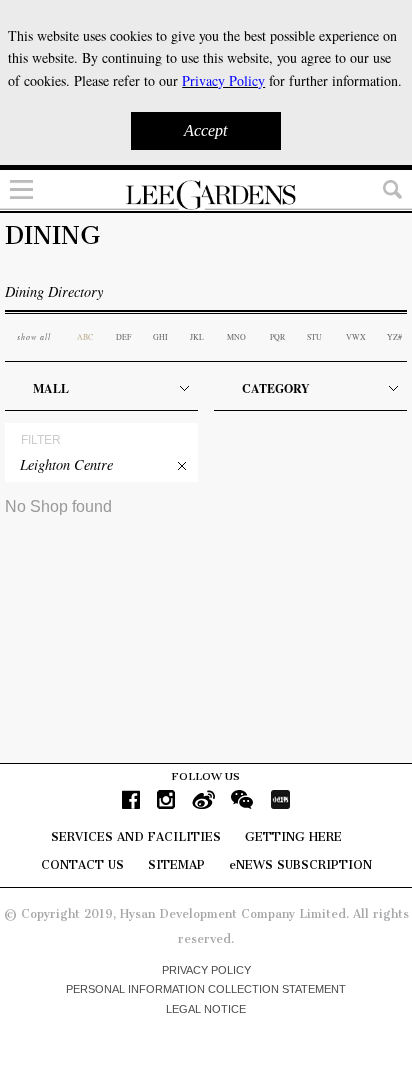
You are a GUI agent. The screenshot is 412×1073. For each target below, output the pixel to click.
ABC (85, 337)
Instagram (166, 799)
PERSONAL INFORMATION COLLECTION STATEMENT (206, 989)
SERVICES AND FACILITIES (136, 837)
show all (34, 336)
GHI (160, 337)
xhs (280, 799)
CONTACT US (82, 865)
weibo (203, 799)
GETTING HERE (293, 837)
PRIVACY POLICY (206, 970)
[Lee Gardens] (206, 195)
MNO (236, 337)
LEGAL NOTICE (206, 1009)
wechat (242, 799)
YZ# (394, 337)
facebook (131, 799)
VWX (356, 337)
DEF (123, 337)
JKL (197, 337)
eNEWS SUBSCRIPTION (300, 865)
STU (314, 337)
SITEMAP (176, 865)
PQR (277, 337)
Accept (205, 130)
